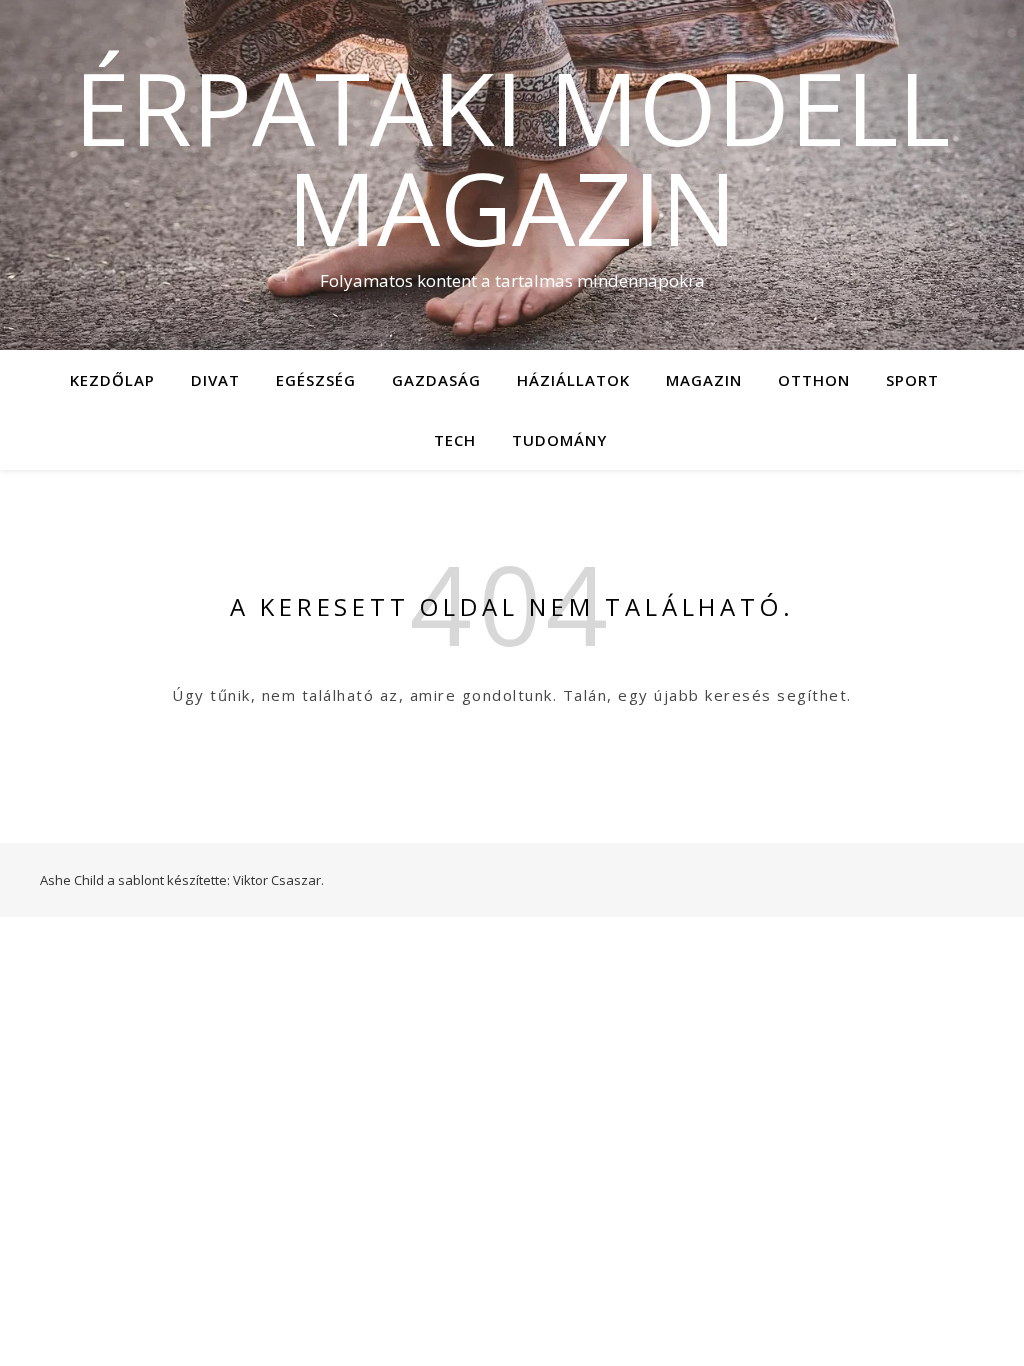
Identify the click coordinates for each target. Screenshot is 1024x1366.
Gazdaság (436, 380)
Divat (215, 380)
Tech (455, 440)
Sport (912, 380)
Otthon (814, 380)
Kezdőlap (112, 380)
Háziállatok (573, 380)
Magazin (704, 380)
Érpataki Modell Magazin (512, 157)
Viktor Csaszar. (278, 880)
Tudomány (559, 440)
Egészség (316, 380)
